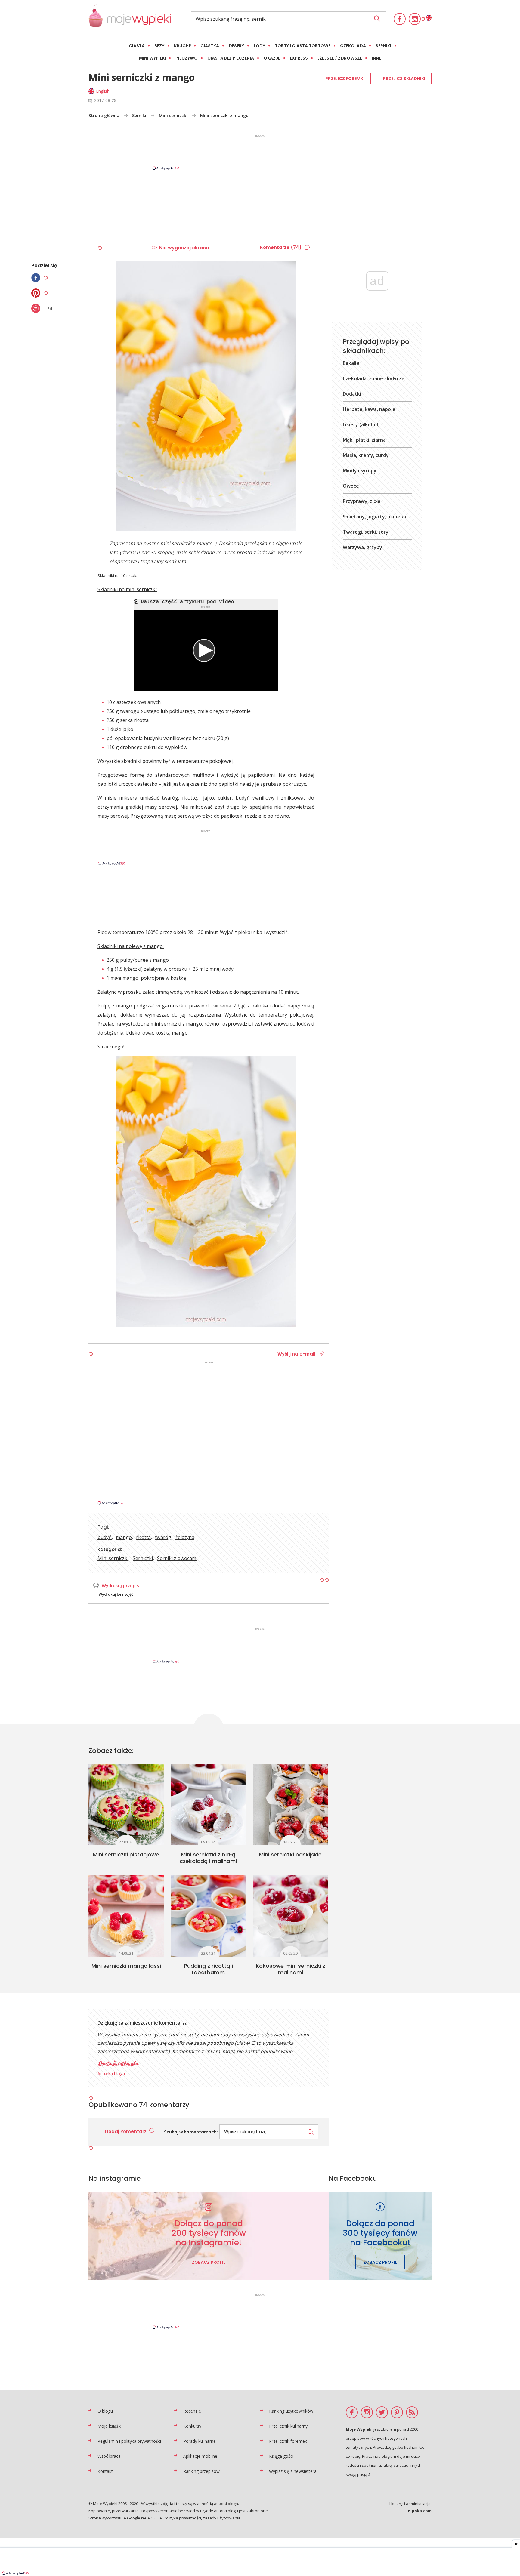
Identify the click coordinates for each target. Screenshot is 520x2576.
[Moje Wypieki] (130, 19)
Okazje (272, 58)
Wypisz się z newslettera (293, 2471)
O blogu (105, 2411)
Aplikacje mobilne (200, 2456)
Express (299, 58)
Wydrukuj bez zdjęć (116, 1594)
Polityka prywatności (182, 2518)
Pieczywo (187, 58)
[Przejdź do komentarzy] (37, 308)
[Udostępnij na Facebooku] (37, 278)
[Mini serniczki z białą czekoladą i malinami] (208, 1805)
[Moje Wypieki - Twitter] (382, 2412)
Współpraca (109, 2456)
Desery (236, 46)
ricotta (143, 1537)
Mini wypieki (152, 58)
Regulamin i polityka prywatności (129, 2441)
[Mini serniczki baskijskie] (291, 1805)
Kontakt (105, 2471)
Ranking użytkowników (291, 2411)
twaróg (163, 1537)
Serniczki (143, 1558)
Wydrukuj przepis (120, 1585)
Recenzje (192, 2411)
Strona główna (104, 115)
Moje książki (110, 2426)
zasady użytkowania (222, 2518)
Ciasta (137, 46)
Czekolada (353, 46)
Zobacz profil (209, 2262)
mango (124, 1537)
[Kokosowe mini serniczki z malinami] (291, 1916)
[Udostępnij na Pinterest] (37, 293)
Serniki (383, 46)
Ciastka (210, 46)
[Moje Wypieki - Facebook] (400, 19)
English (103, 91)
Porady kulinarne (200, 2441)
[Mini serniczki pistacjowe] (126, 1805)
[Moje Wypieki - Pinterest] (397, 2412)
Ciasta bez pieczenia (231, 58)
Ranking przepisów (201, 2471)
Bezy (159, 46)
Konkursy (192, 2426)
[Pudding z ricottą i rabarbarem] (208, 1916)
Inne (376, 58)
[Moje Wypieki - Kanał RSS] (412, 2412)
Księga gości (281, 2456)
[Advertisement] (260, 152)
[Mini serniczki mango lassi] (126, 1916)
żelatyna (185, 1537)
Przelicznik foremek (288, 2441)
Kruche (182, 46)
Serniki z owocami (177, 1558)
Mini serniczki (173, 115)
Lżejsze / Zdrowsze (340, 58)
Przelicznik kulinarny (288, 2426)
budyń (105, 1537)
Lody (259, 46)
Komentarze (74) (281, 247)
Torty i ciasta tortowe (303, 46)
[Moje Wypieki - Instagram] (415, 19)
